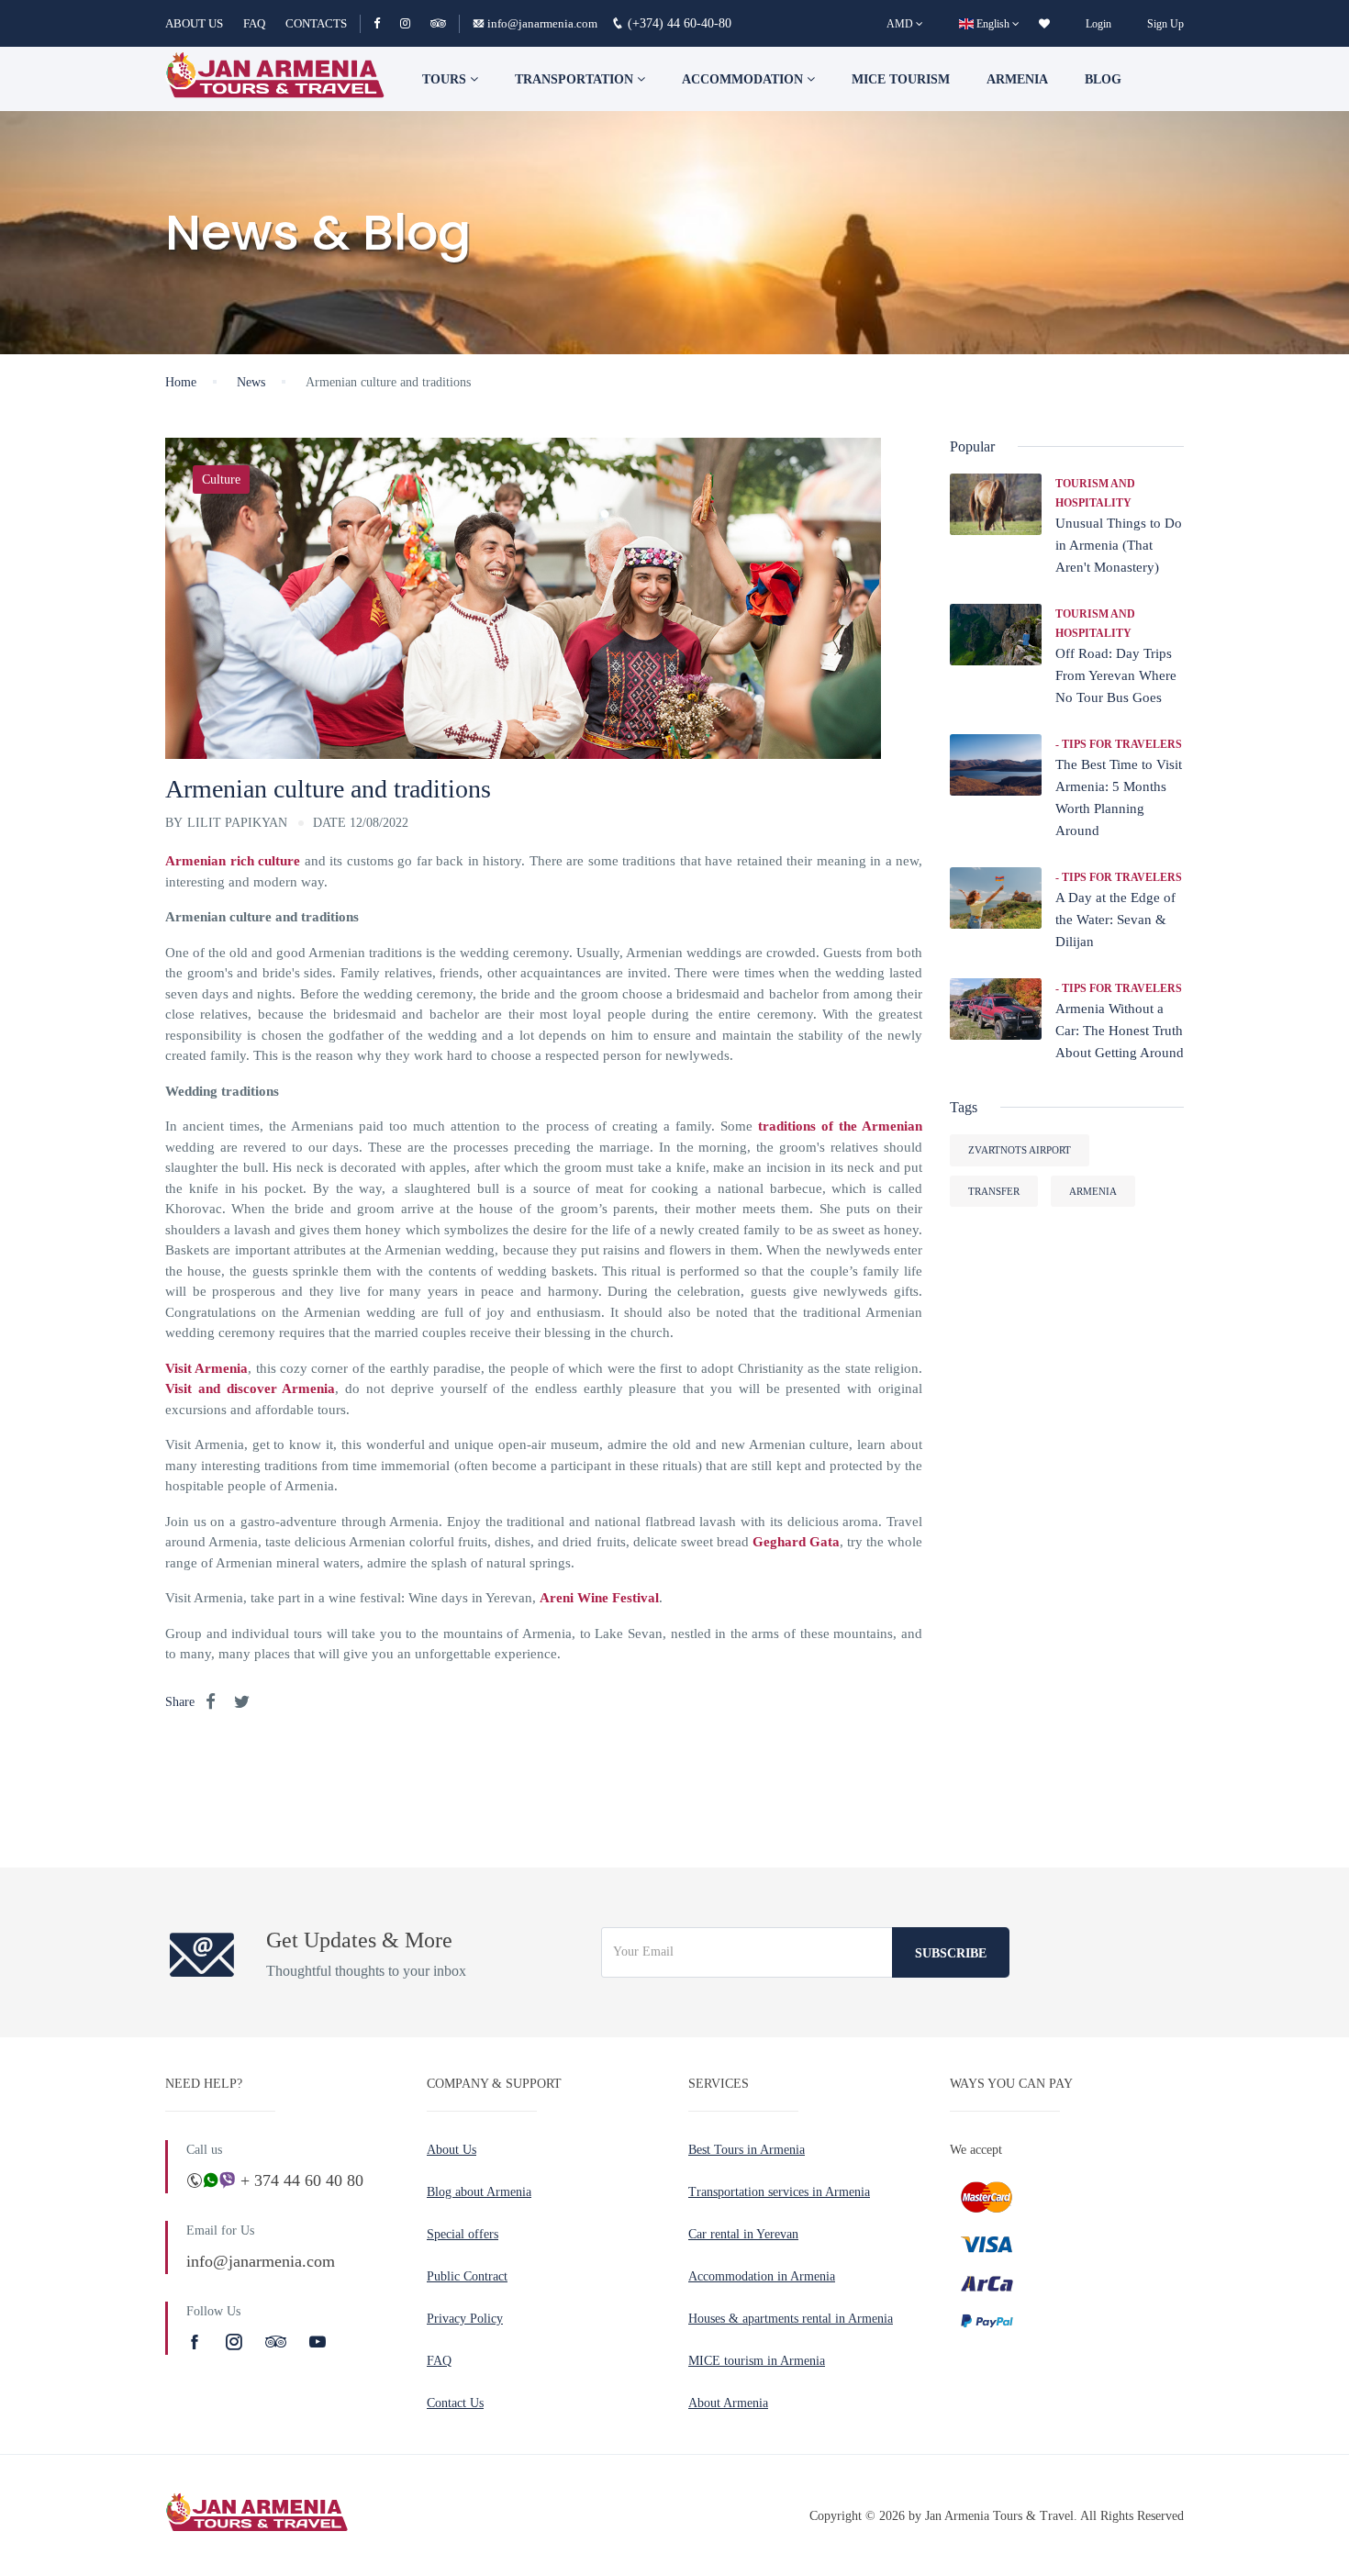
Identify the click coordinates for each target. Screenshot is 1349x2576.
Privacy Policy (465, 2319)
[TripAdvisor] (438, 23)
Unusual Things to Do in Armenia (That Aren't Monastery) (1119, 545)
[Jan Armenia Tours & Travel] (275, 79)
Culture (221, 480)
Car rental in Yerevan (743, 2234)
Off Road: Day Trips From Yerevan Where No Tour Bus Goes (1116, 675)
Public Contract (467, 2276)
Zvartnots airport (1020, 1150)
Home (181, 382)
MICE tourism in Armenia (757, 2361)
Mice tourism (901, 79)
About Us (452, 2150)
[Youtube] (318, 2342)
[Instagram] (413, 23)
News (251, 382)
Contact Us (455, 2403)
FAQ (254, 23)
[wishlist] (1044, 24)
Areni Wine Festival (599, 1598)
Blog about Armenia (479, 2192)
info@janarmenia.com (542, 23)
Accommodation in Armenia (762, 2276)
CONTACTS (316, 23)
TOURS (446, 79)
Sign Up (1165, 24)
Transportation (576, 79)
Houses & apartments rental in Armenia (791, 2319)
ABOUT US (194, 23)
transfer (994, 1191)
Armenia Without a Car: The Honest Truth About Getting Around (1120, 1031)
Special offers (463, 2234)
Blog (1103, 79)
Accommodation (744, 79)
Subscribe (951, 1953)
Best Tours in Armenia (747, 2150)
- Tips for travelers (1119, 744)
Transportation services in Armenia (779, 2192)
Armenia (1017, 79)
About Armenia (728, 2403)
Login (1098, 24)
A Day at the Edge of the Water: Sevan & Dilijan (1115, 920)
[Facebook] (385, 23)
